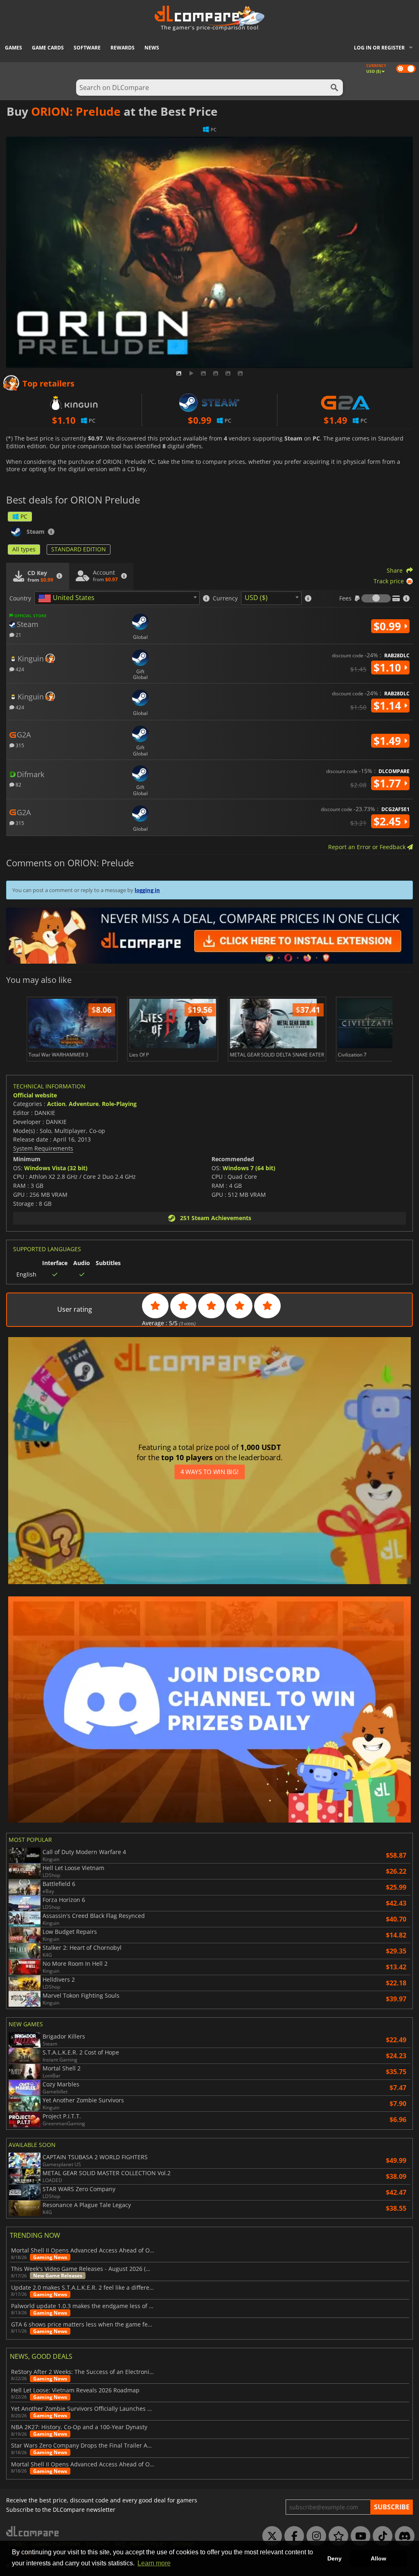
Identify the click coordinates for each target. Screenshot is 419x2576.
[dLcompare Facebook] (292, 2536)
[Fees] (376, 598)
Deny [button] (335, 2558)
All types (24, 549)
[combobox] (117, 598)
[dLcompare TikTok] (381, 2536)
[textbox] (68, 598)
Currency (225, 598)
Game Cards (48, 48)
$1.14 (389, 706)
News (152, 48)
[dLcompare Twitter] (270, 2536)
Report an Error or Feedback (368, 847)
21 (18, 635)
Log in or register (379, 48)
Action (56, 1104)
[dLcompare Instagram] (314, 2536)
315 (19, 745)
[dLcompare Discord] (403, 2536)
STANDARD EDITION (79, 549)
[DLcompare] (33, 2531)
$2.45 (389, 821)
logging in (147, 890)
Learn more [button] (154, 2563)
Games (14, 48)
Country (20, 598)
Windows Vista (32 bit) (56, 1168)
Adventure (84, 1104)
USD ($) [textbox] (256, 598)
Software (87, 48)
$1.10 (389, 668)
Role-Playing (119, 1104)
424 (19, 669)
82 (18, 784)
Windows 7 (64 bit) (249, 1168)
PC (24, 516)
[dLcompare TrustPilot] (336, 2536)
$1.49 (389, 741)
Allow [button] (378, 2558)
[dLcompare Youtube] (358, 2536)
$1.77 (389, 783)
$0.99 (389, 626)
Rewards (123, 48)
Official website (35, 1095)
